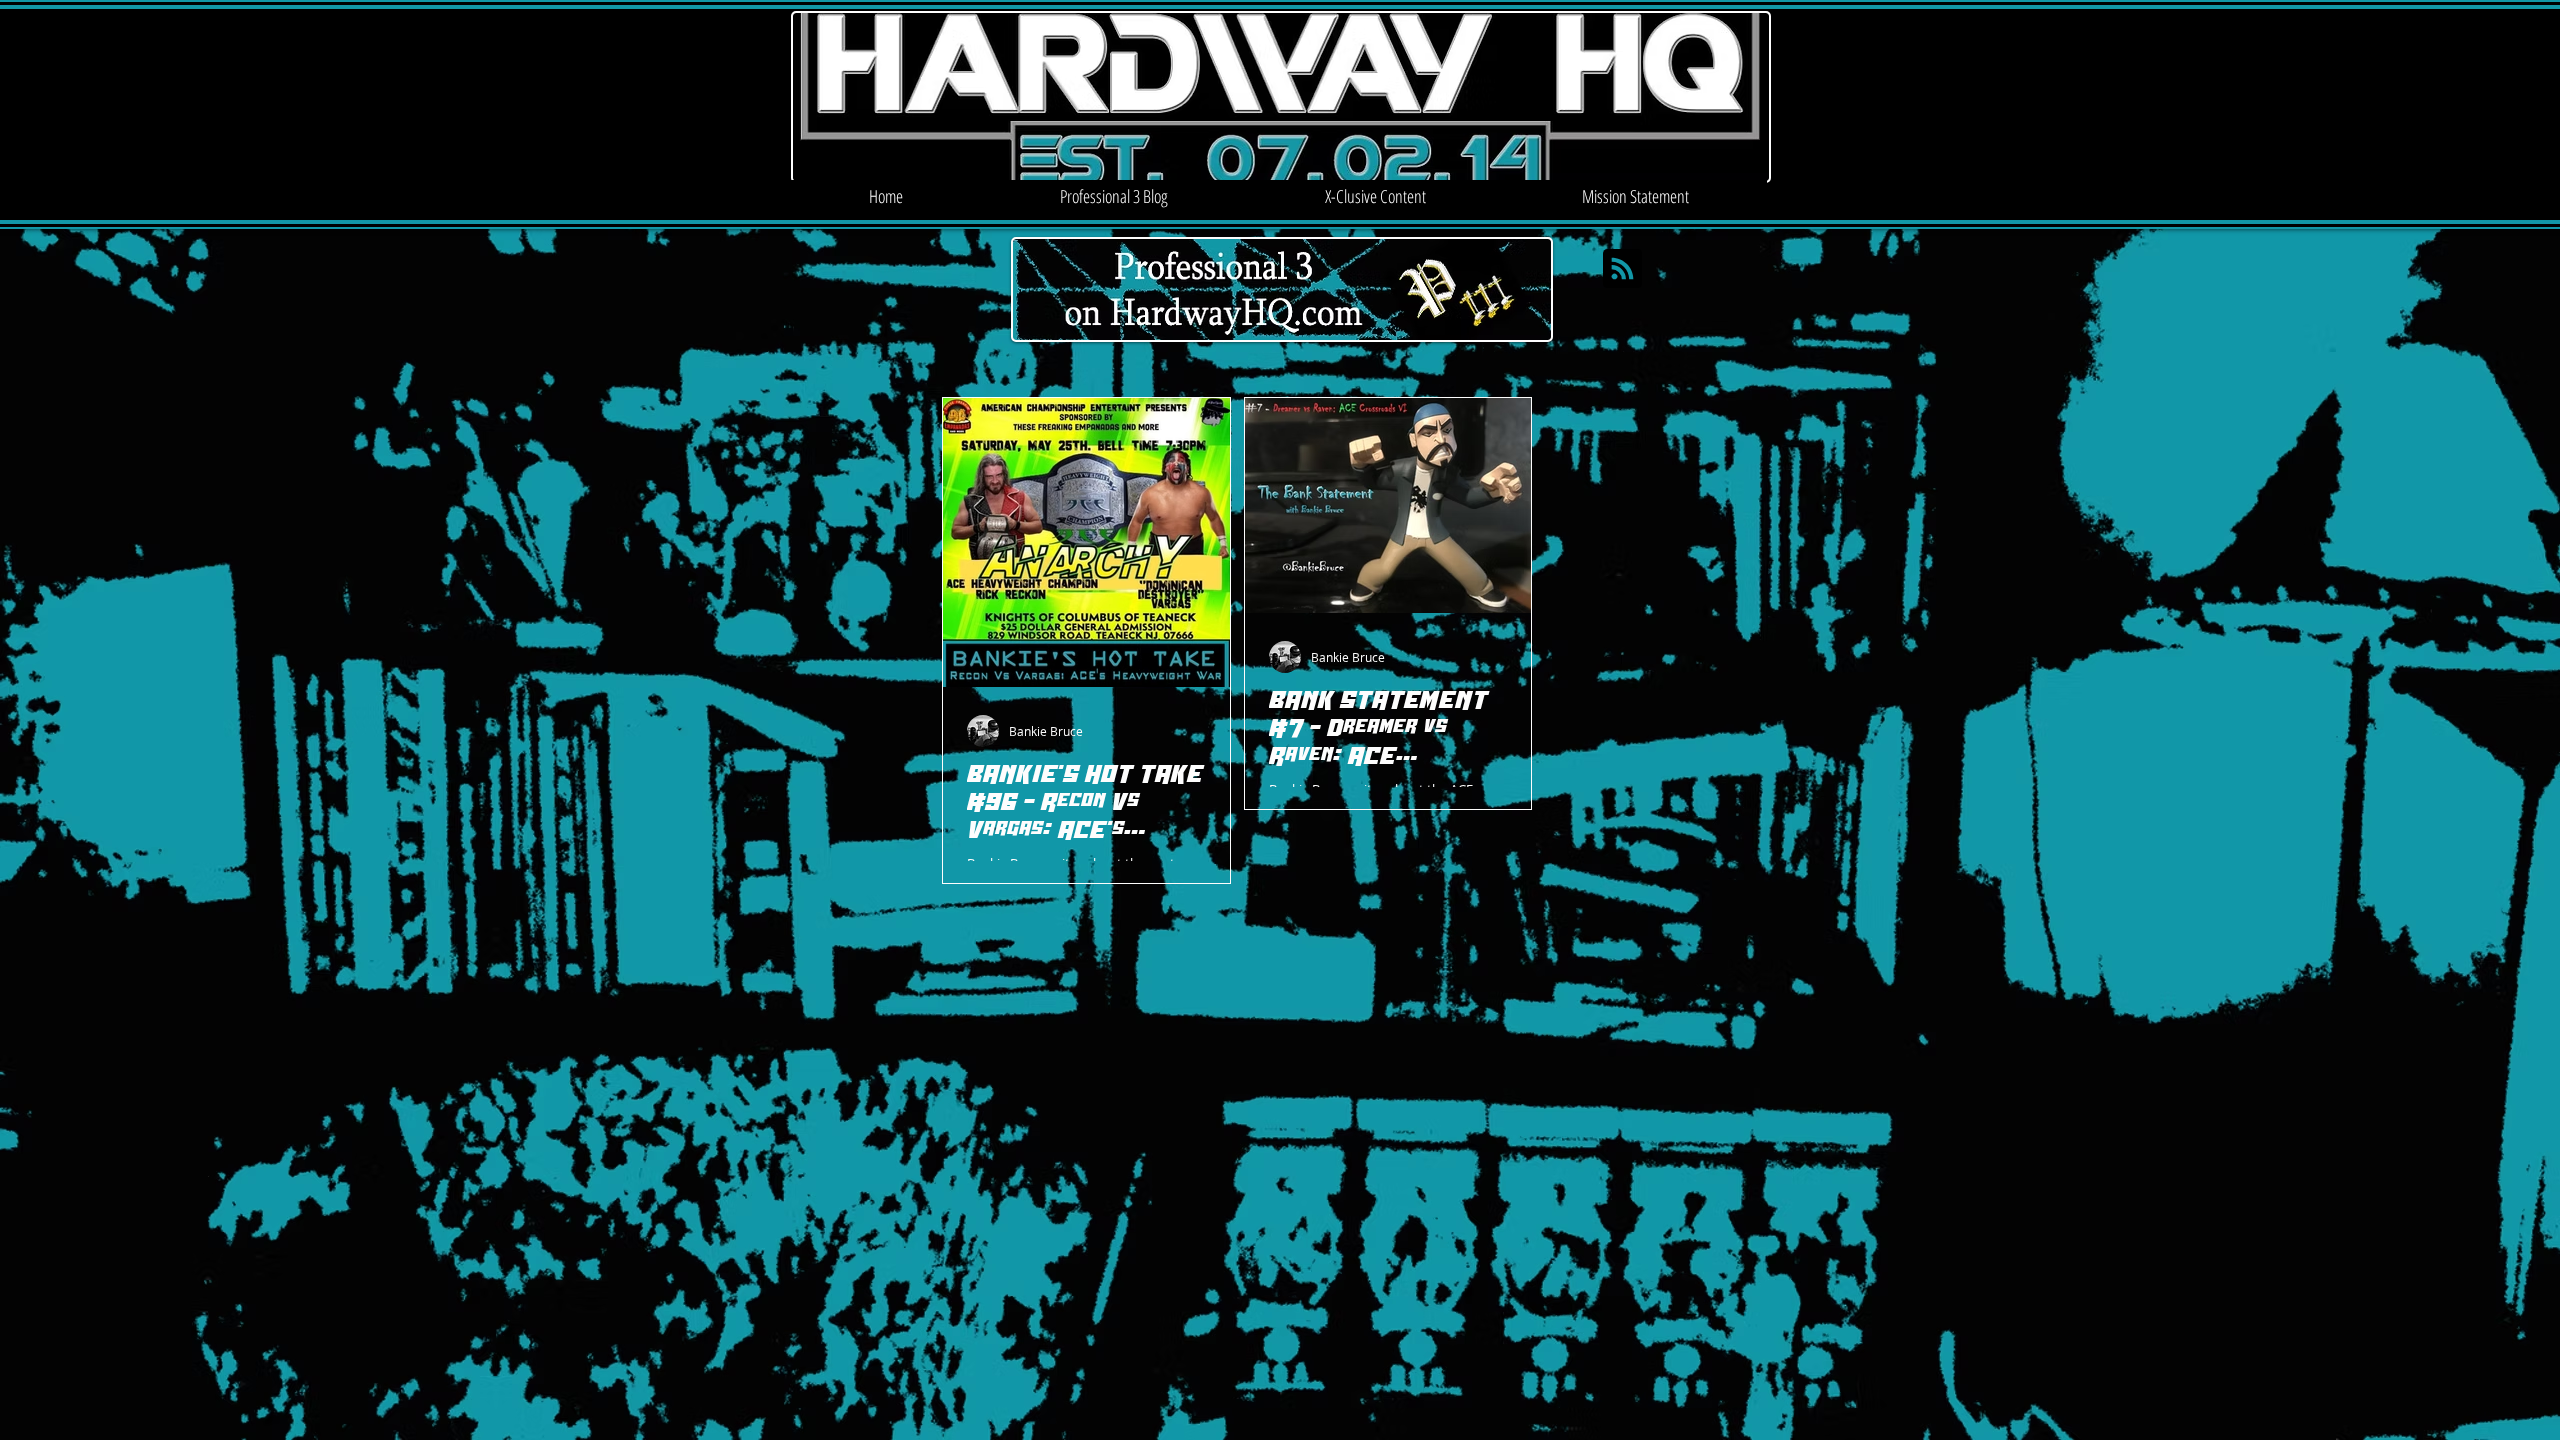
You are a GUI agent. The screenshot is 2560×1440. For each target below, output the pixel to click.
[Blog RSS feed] (1622, 269)
